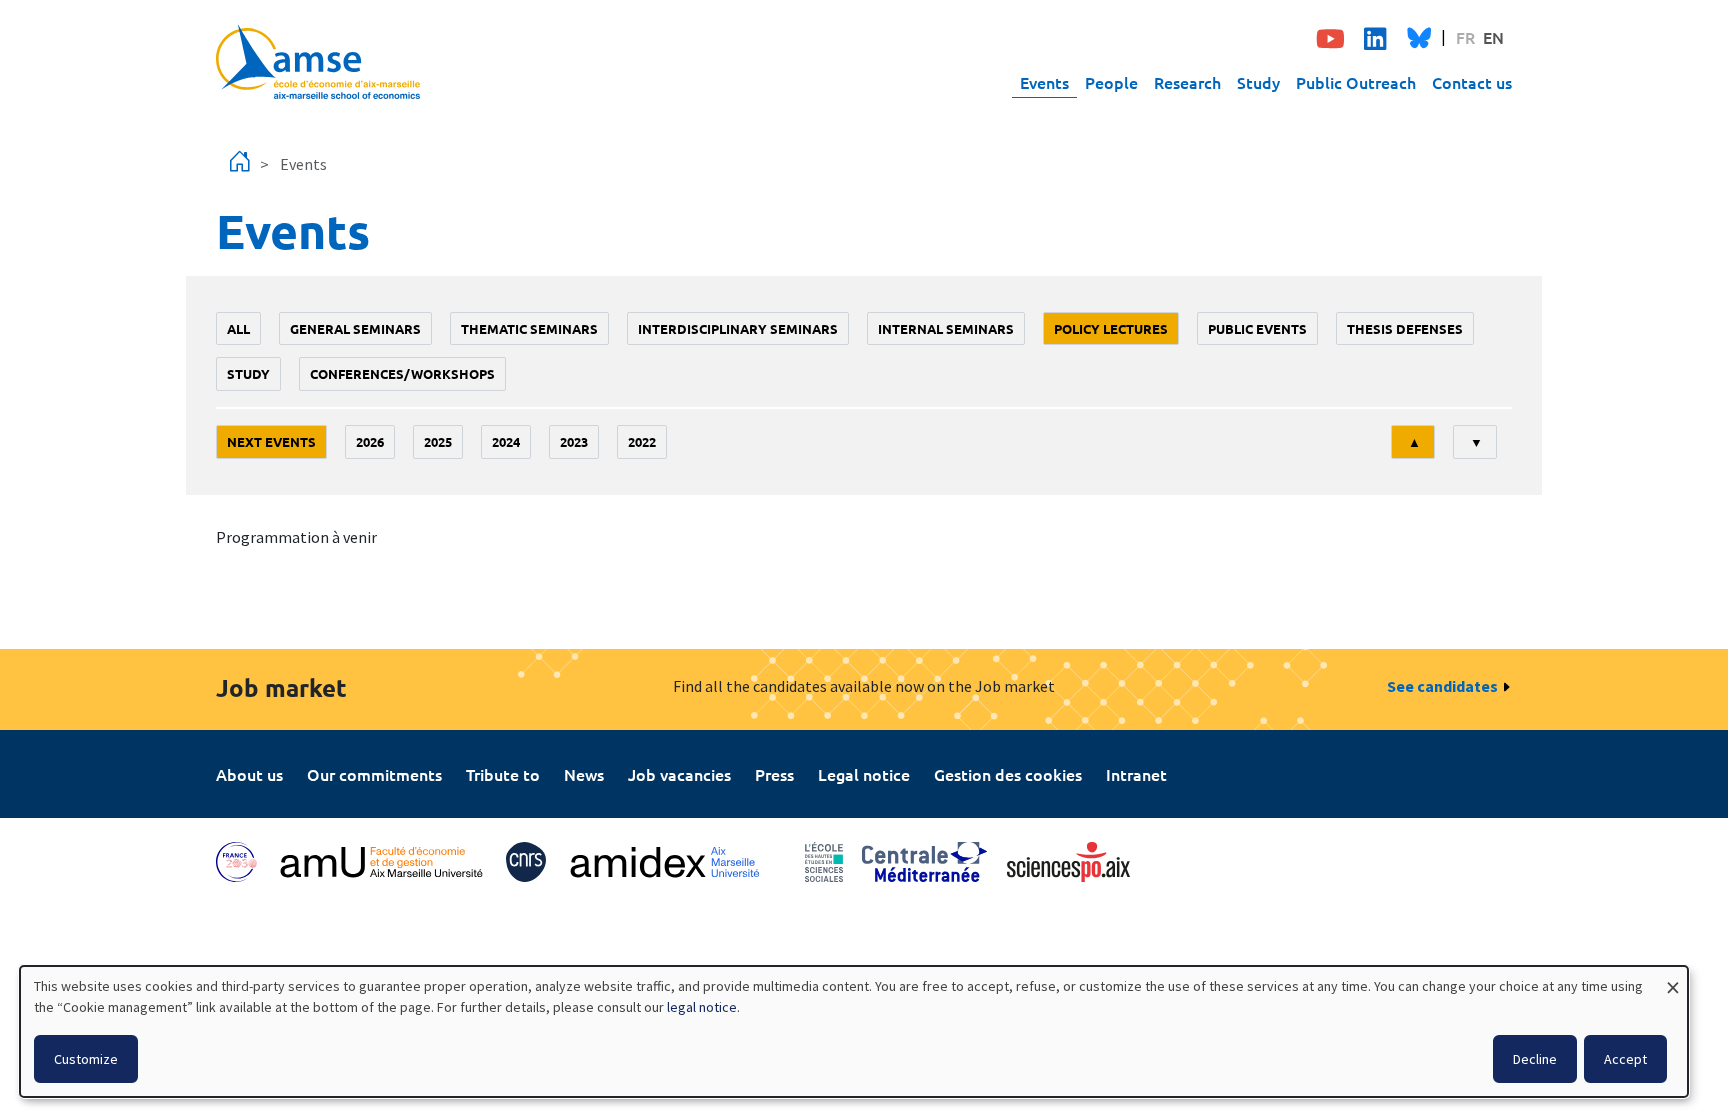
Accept (1625, 1059)
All (238, 328)
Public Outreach (1356, 82)
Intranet (1136, 774)
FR (1465, 37)
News (584, 774)
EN (1493, 37)
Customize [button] (86, 1059)
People (1111, 82)
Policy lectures (1111, 328)
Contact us (1472, 82)
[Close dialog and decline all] (1673, 978)
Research (1187, 82)
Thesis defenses (1405, 328)
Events (1044, 82)
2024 (506, 441)
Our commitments (374, 774)
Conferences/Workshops (402, 373)
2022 (642, 441)
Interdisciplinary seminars (738, 328)
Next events (271, 441)
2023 (574, 441)
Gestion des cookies (1008, 774)
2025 (438, 441)
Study (1258, 82)
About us (249, 774)
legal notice (702, 1007)
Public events (1257, 328)
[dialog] (854, 1031)
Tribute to (503, 774)
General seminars (355, 328)
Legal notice (864, 774)
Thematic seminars (529, 328)
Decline (1535, 1059)
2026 (370, 441)
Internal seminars (946, 328)
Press (774, 774)
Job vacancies (679, 774)
